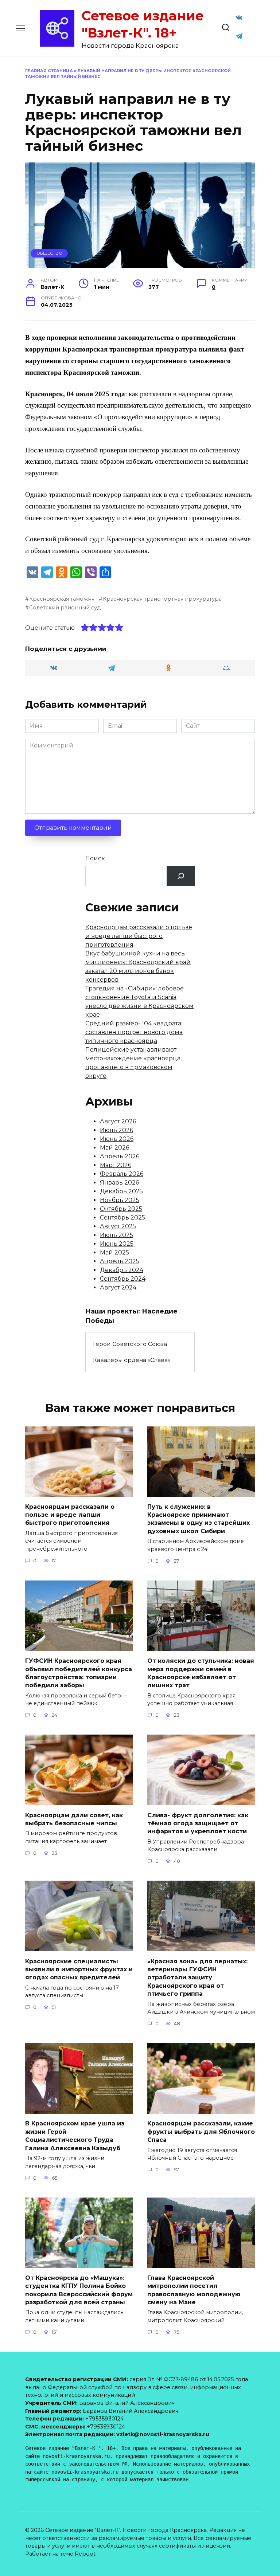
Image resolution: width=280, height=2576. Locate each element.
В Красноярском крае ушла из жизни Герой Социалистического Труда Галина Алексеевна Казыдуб (75, 2136)
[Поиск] (181, 876)
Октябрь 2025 (121, 1209)
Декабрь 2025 (121, 1191)
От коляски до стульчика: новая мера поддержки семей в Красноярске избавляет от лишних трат (201, 1673)
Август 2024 (118, 1287)
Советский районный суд (65, 608)
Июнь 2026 (117, 1139)
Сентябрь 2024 (123, 1279)
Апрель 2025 (120, 1261)
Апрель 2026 (120, 1156)
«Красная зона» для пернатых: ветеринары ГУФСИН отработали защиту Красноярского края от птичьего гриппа (197, 1977)
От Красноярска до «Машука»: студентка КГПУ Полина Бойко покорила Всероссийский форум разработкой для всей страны (79, 2290)
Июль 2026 (116, 1130)
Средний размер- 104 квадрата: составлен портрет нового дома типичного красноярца (134, 1032)
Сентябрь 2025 (122, 1218)
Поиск (95, 858)
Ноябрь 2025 (120, 1200)
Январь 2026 (119, 1183)
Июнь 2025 (117, 1244)
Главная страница (49, 71)
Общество (49, 253)
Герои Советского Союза (130, 1344)
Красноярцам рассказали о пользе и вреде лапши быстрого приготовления (139, 936)
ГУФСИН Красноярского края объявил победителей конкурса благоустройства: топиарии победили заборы (79, 1673)
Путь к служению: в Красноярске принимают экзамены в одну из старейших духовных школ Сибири (199, 1519)
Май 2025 (114, 1252)
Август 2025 (118, 1226)
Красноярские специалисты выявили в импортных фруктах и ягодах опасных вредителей (79, 1969)
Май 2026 (114, 1148)
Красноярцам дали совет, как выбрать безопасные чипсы (74, 1819)
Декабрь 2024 (122, 1270)
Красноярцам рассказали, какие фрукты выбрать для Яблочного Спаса (201, 2132)
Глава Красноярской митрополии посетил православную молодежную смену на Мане (194, 2290)
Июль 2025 (116, 1235)
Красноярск (44, 394)
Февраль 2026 (122, 1174)
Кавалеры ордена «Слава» (132, 1360)
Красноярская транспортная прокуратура (162, 599)
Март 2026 (116, 1165)
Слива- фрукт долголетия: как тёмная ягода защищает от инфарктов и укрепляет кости (198, 1823)
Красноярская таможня (62, 599)
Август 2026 (118, 1121)
